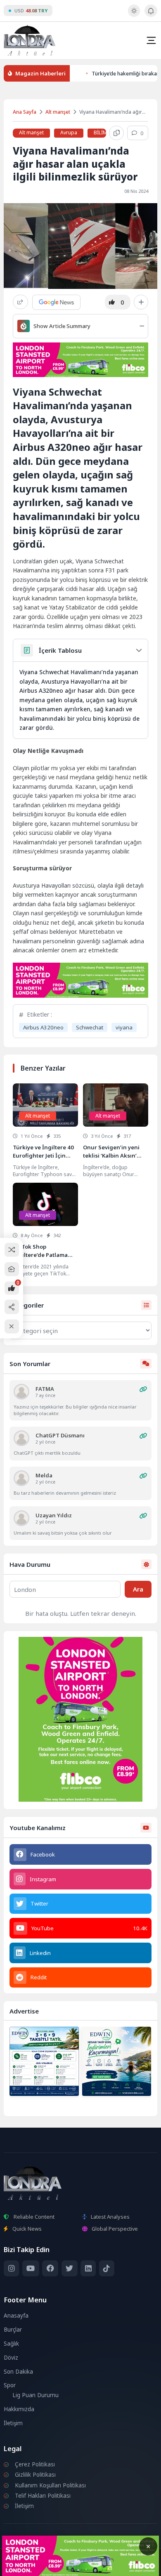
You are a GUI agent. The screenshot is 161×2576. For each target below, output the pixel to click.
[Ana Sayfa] (12, 1269)
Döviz (11, 2358)
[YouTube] (31, 2268)
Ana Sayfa (25, 112)
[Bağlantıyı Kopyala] (116, 133)
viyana (124, 1027)
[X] (70, 2268)
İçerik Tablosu (60, 650)
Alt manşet (58, 112)
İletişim (13, 2423)
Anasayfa (16, 2316)
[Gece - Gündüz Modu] (134, 15)
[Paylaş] (20, 302)
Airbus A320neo (43, 1027)
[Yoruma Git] (143, 1389)
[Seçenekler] (141, 302)
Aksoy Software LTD (80, 2566)
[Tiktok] (107, 2268)
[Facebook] (50, 2268)
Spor (10, 2385)
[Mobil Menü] (151, 40)
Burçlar (13, 2330)
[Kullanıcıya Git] (21, 1392)
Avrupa (69, 132)
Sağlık (11, 2344)
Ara (138, 1589)
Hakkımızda (19, 2409)
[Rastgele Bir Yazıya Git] (12, 1250)
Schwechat (90, 1027)
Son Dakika (18, 2372)
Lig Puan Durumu (36, 2395)
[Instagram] (11, 2268)
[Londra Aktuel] (30, 40)
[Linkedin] (88, 2268)
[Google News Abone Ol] (56, 302)
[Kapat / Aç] (12, 1326)
